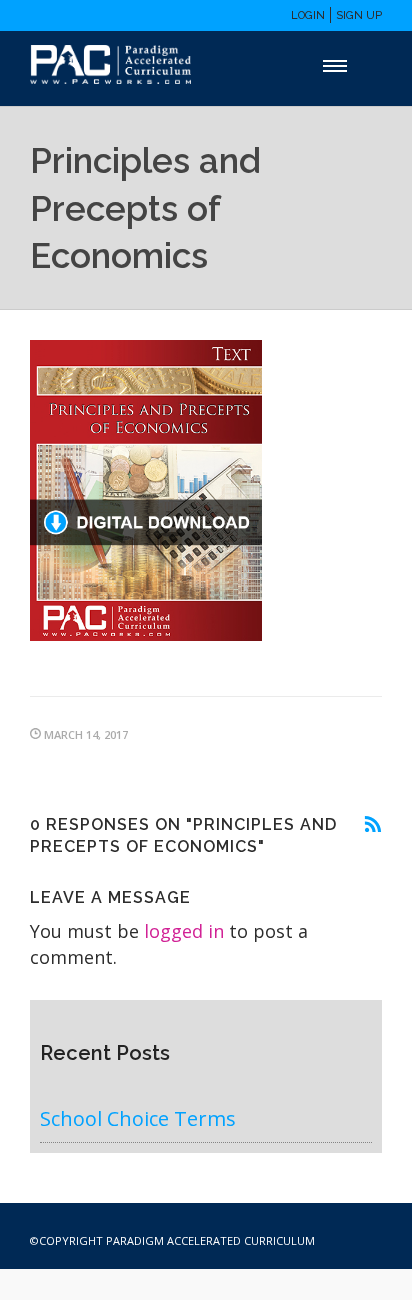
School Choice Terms (138, 1118)
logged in (184, 931)
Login (308, 15)
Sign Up (359, 15)
